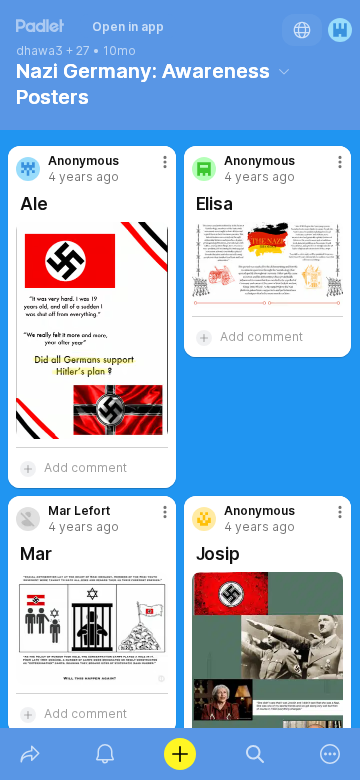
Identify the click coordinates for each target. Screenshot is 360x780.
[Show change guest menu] (340, 30)
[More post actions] (152, 170)
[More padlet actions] (330, 754)
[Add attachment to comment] (28, 468)
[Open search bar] (255, 754)
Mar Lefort (79, 511)
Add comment (85, 467)
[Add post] (179, 754)
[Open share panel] (29, 754)
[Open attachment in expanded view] (92, 330)
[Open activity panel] (104, 754)
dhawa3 (39, 51)
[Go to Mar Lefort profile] (28, 519)
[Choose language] (302, 30)
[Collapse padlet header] (284, 71)
